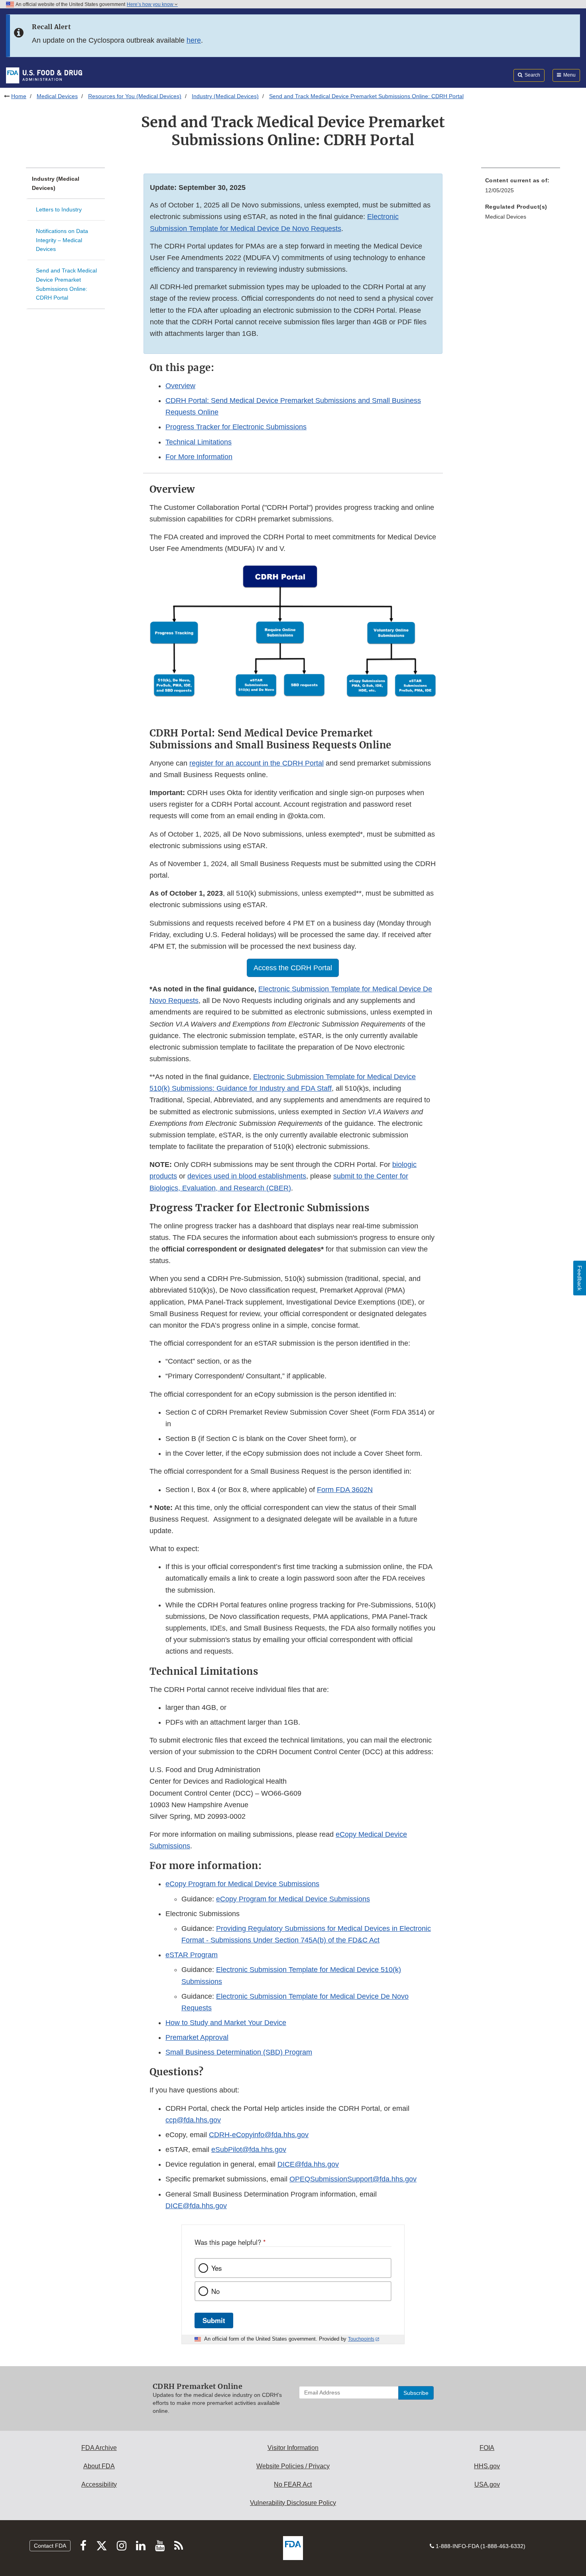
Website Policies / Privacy (293, 2466)
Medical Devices (57, 96)
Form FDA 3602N (345, 1490)
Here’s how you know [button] (151, 4)
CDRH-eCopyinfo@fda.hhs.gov (259, 2135)
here (194, 40)
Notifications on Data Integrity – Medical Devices (62, 240)
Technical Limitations (199, 442)
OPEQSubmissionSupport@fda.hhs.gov (353, 2179)
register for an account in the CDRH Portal (257, 763)
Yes (216, 2268)
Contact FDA (50, 2546)
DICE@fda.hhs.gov (308, 2164)
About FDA (99, 2466)
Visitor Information (293, 2448)
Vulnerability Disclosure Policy (293, 2503)
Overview (180, 386)
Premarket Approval (197, 2037)
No (215, 2291)
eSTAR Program (192, 1955)
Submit (214, 2320)
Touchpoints (361, 2339)
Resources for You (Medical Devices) (135, 96)
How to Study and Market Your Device (226, 2023)
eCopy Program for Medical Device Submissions (242, 1884)
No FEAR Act (293, 2484)
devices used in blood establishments (247, 1176)
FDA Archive (99, 2448)
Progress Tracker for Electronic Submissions (236, 427)
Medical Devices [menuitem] (506, 217)
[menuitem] (521, 188)
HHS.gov (487, 2466)
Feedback (580, 1278)
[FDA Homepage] (44, 75)
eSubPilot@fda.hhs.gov (249, 2150)
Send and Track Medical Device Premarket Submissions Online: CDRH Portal (66, 284)
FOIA (487, 2448)
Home (19, 96)
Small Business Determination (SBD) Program (239, 2052)
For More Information (199, 457)
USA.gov (487, 2484)
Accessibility (99, 2484)
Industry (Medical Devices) (225, 96)
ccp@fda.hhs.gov (193, 2120)
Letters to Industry (59, 209)
